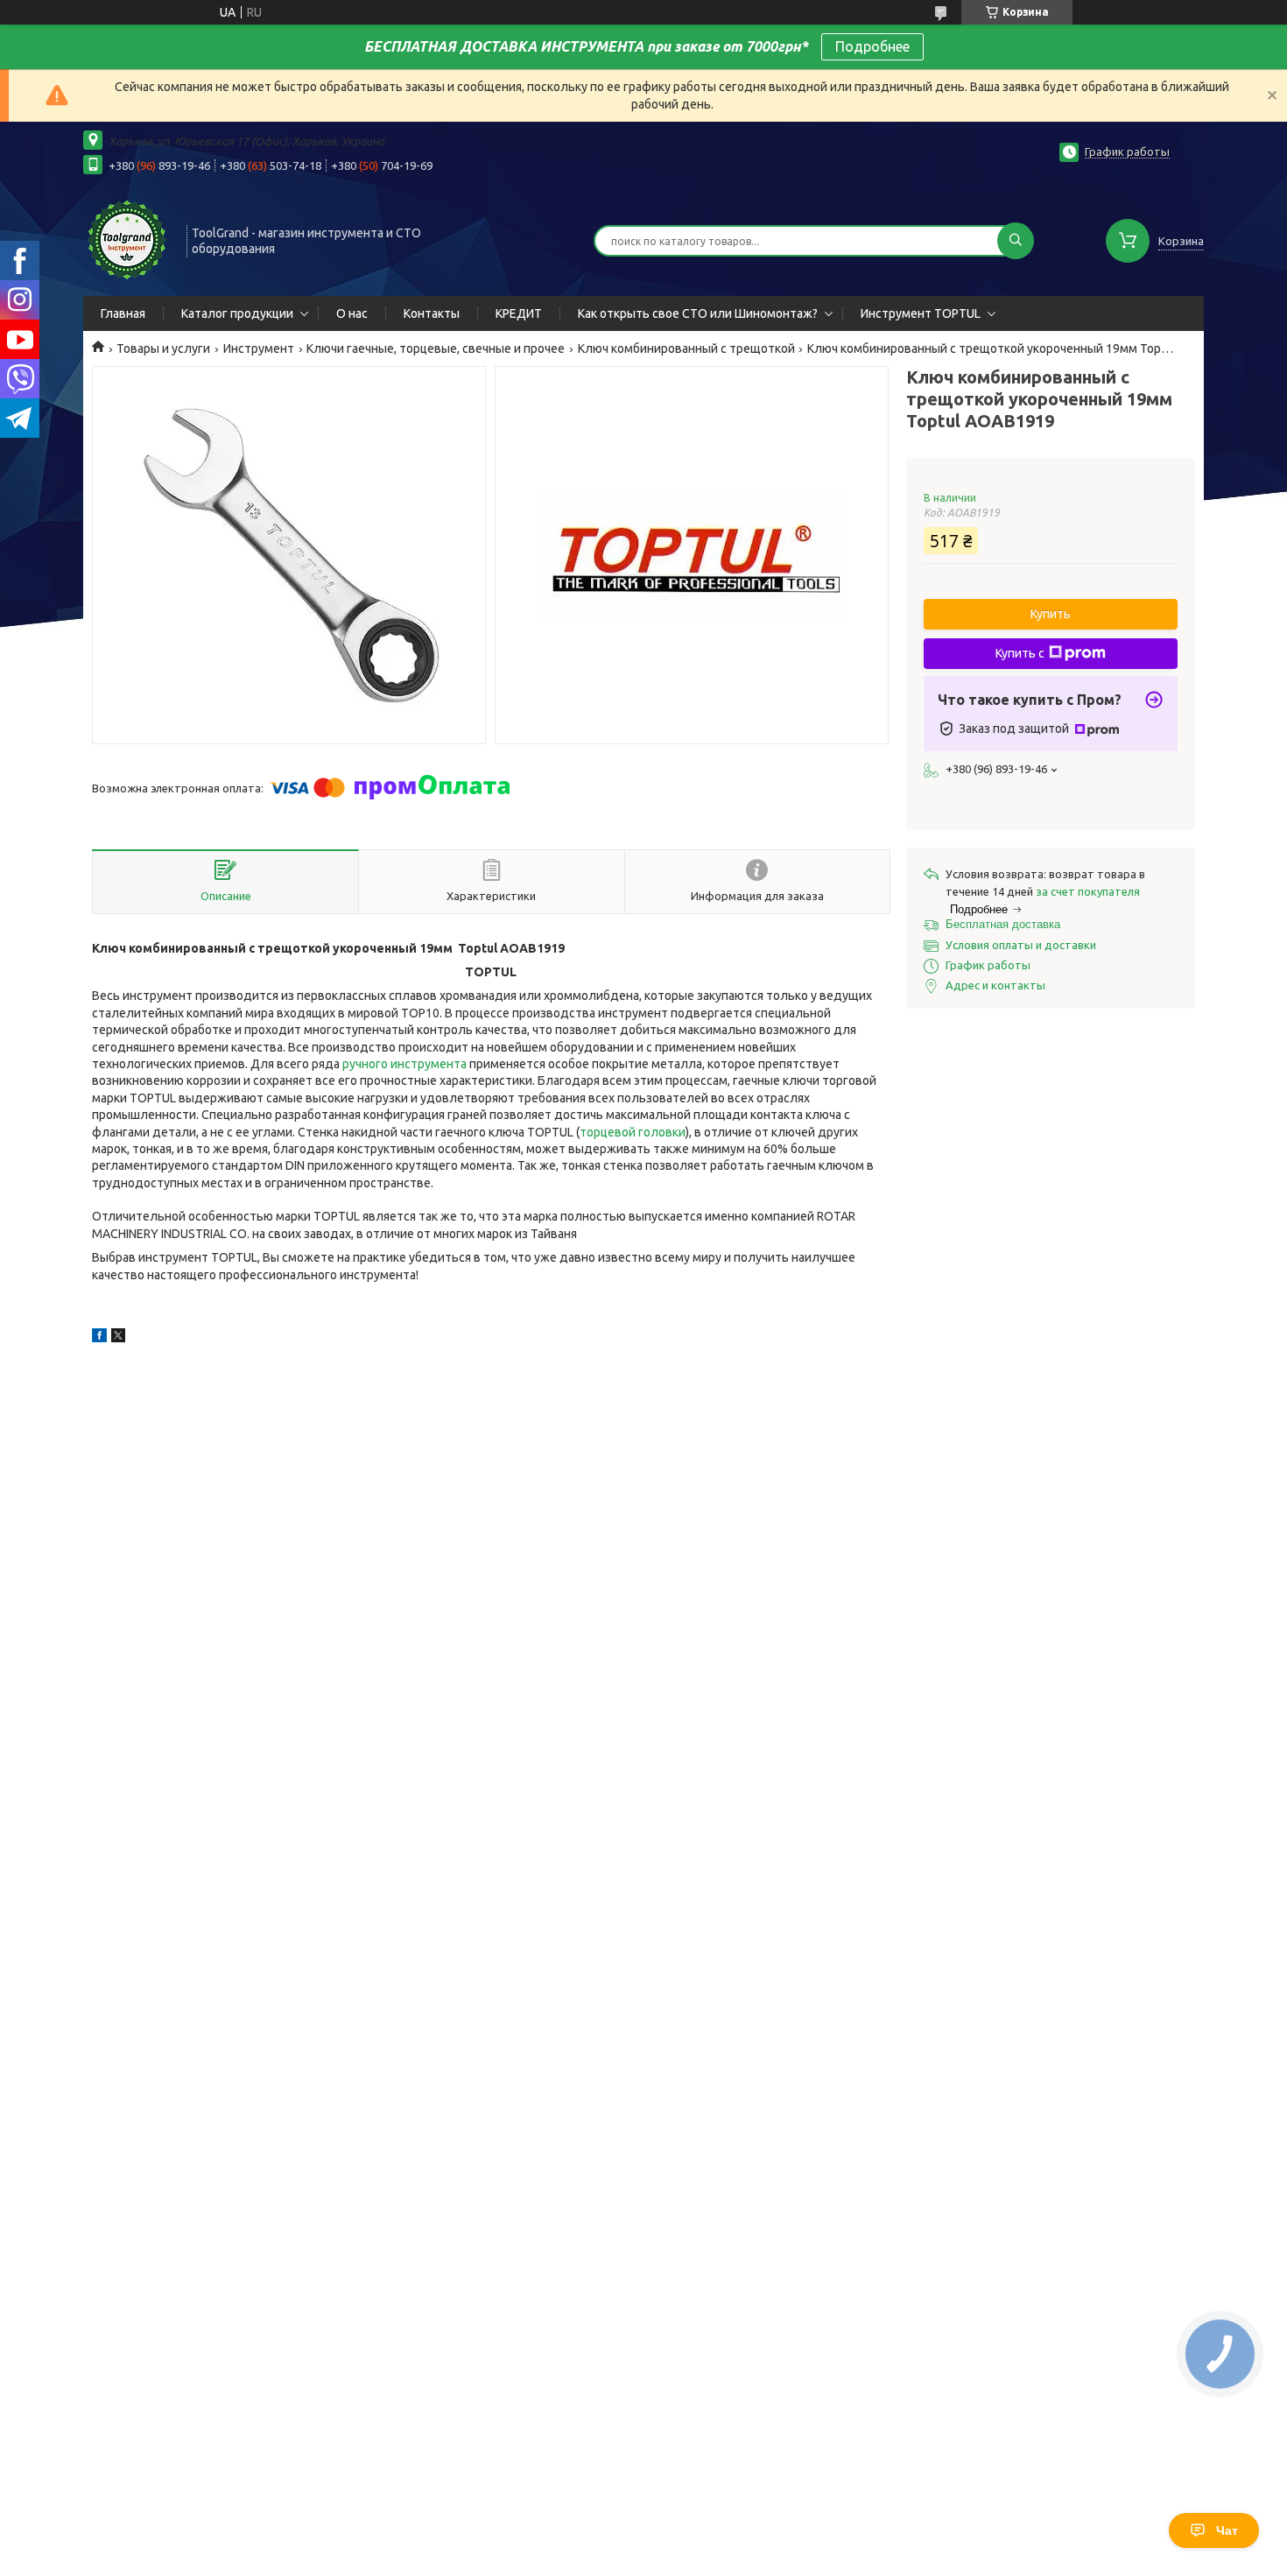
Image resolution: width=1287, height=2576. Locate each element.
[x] (118, 1338)
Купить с (1020, 653)
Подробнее (872, 46)
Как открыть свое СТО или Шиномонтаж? (698, 313)
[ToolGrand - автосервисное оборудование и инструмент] (127, 239)
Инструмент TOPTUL (921, 313)
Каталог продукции (237, 313)
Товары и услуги (163, 348)
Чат (1227, 2530)
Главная (123, 313)
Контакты (432, 313)
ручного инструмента (404, 1064)
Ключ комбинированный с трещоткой (686, 348)
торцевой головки (633, 1132)
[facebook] (99, 1338)
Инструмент (259, 348)
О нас (352, 313)
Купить (1051, 614)
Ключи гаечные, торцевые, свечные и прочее (436, 348)
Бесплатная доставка (1003, 924)
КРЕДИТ (519, 313)
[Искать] (1016, 241)
